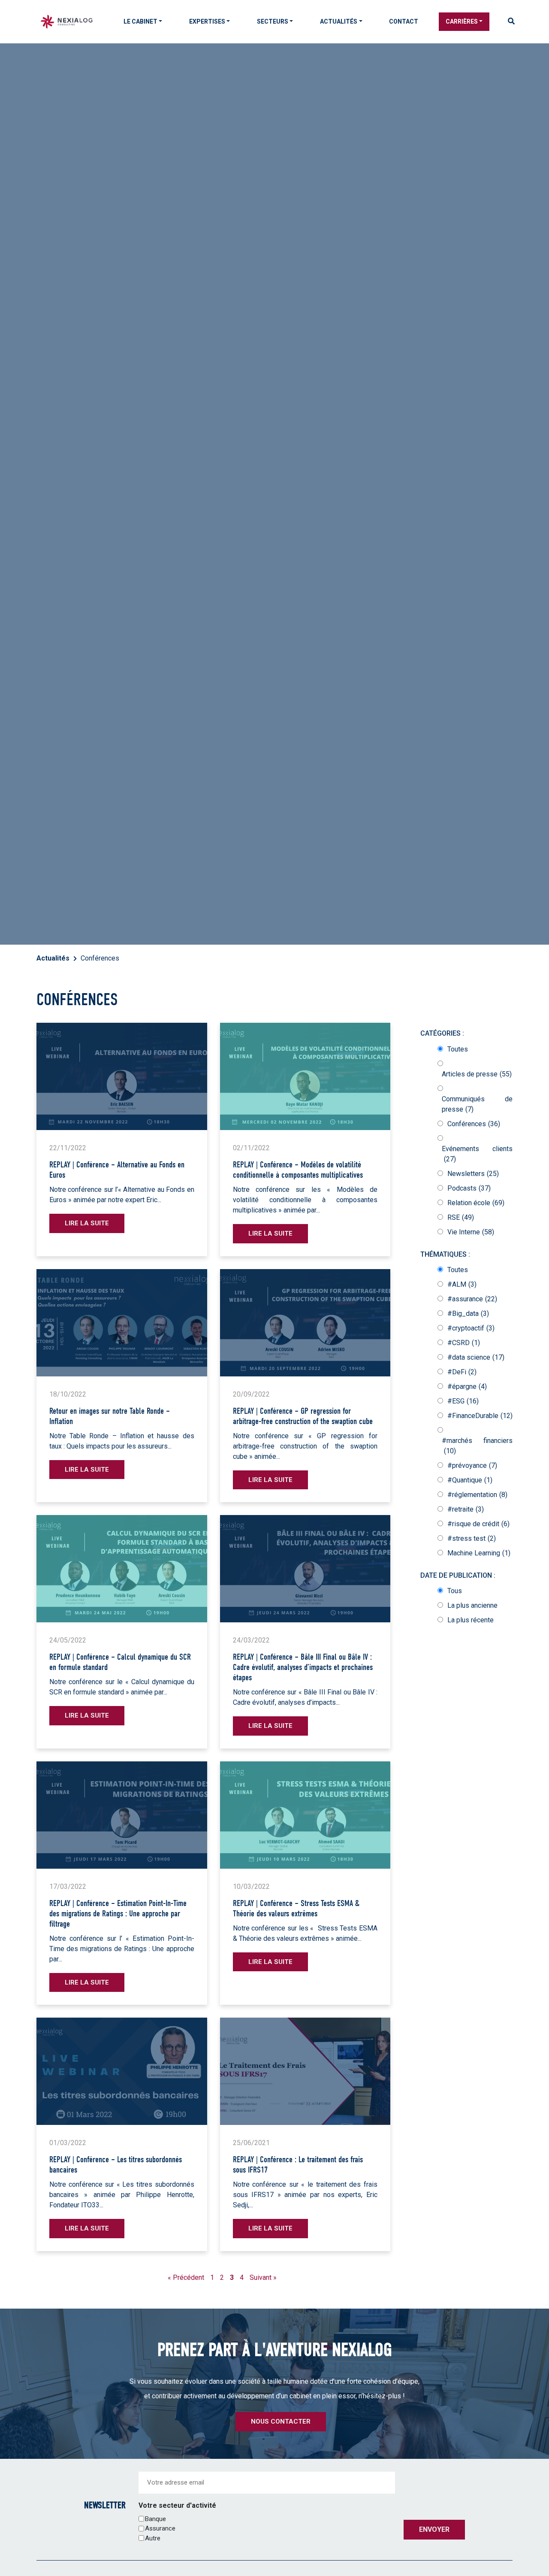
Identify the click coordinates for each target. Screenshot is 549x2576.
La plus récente (471, 1620)
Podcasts (469, 1188)
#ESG (463, 1401)
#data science (476, 1357)
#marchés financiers (477, 1446)
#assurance (472, 1299)
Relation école (476, 1203)
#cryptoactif (471, 1328)
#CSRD (464, 1343)
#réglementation (477, 1495)
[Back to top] (536, 2542)
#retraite (466, 1509)
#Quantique (470, 1480)
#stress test (472, 1538)
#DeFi (462, 1372)
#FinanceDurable (480, 1416)
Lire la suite (87, 1223)
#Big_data (468, 1314)
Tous (455, 1591)
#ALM (462, 1284)
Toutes (458, 1049)
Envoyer (434, 2529)
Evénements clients (477, 1154)
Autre (153, 2538)
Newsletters (473, 1174)
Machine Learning (479, 1553)
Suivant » (263, 2277)
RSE (461, 1217)
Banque (155, 2518)
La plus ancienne (472, 1605)
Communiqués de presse (477, 1104)
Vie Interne (471, 1232)
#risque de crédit (478, 1524)
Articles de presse (477, 1074)
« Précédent (186, 2277)
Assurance (160, 2528)
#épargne (467, 1386)
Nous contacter (281, 2421)
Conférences (474, 1124)
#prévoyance (472, 1465)
